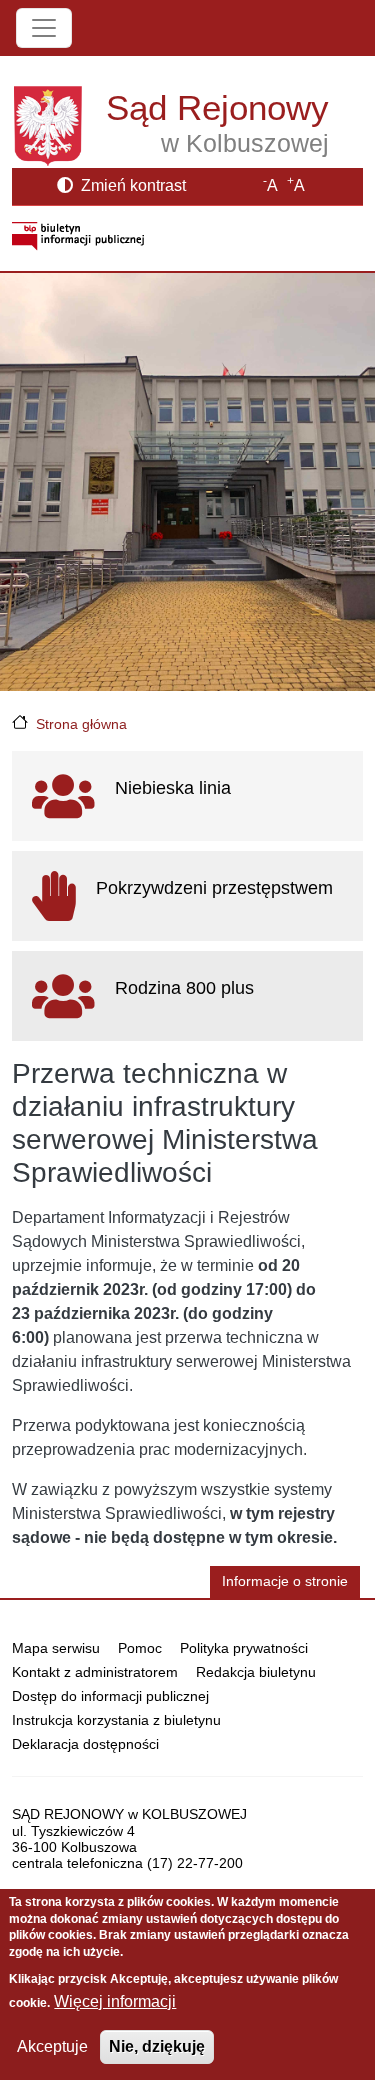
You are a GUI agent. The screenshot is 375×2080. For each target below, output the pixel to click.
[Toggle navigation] (44, 28)
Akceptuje (52, 2046)
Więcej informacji (115, 2001)
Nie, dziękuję (157, 2046)
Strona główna (81, 724)
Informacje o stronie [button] (285, 1581)
